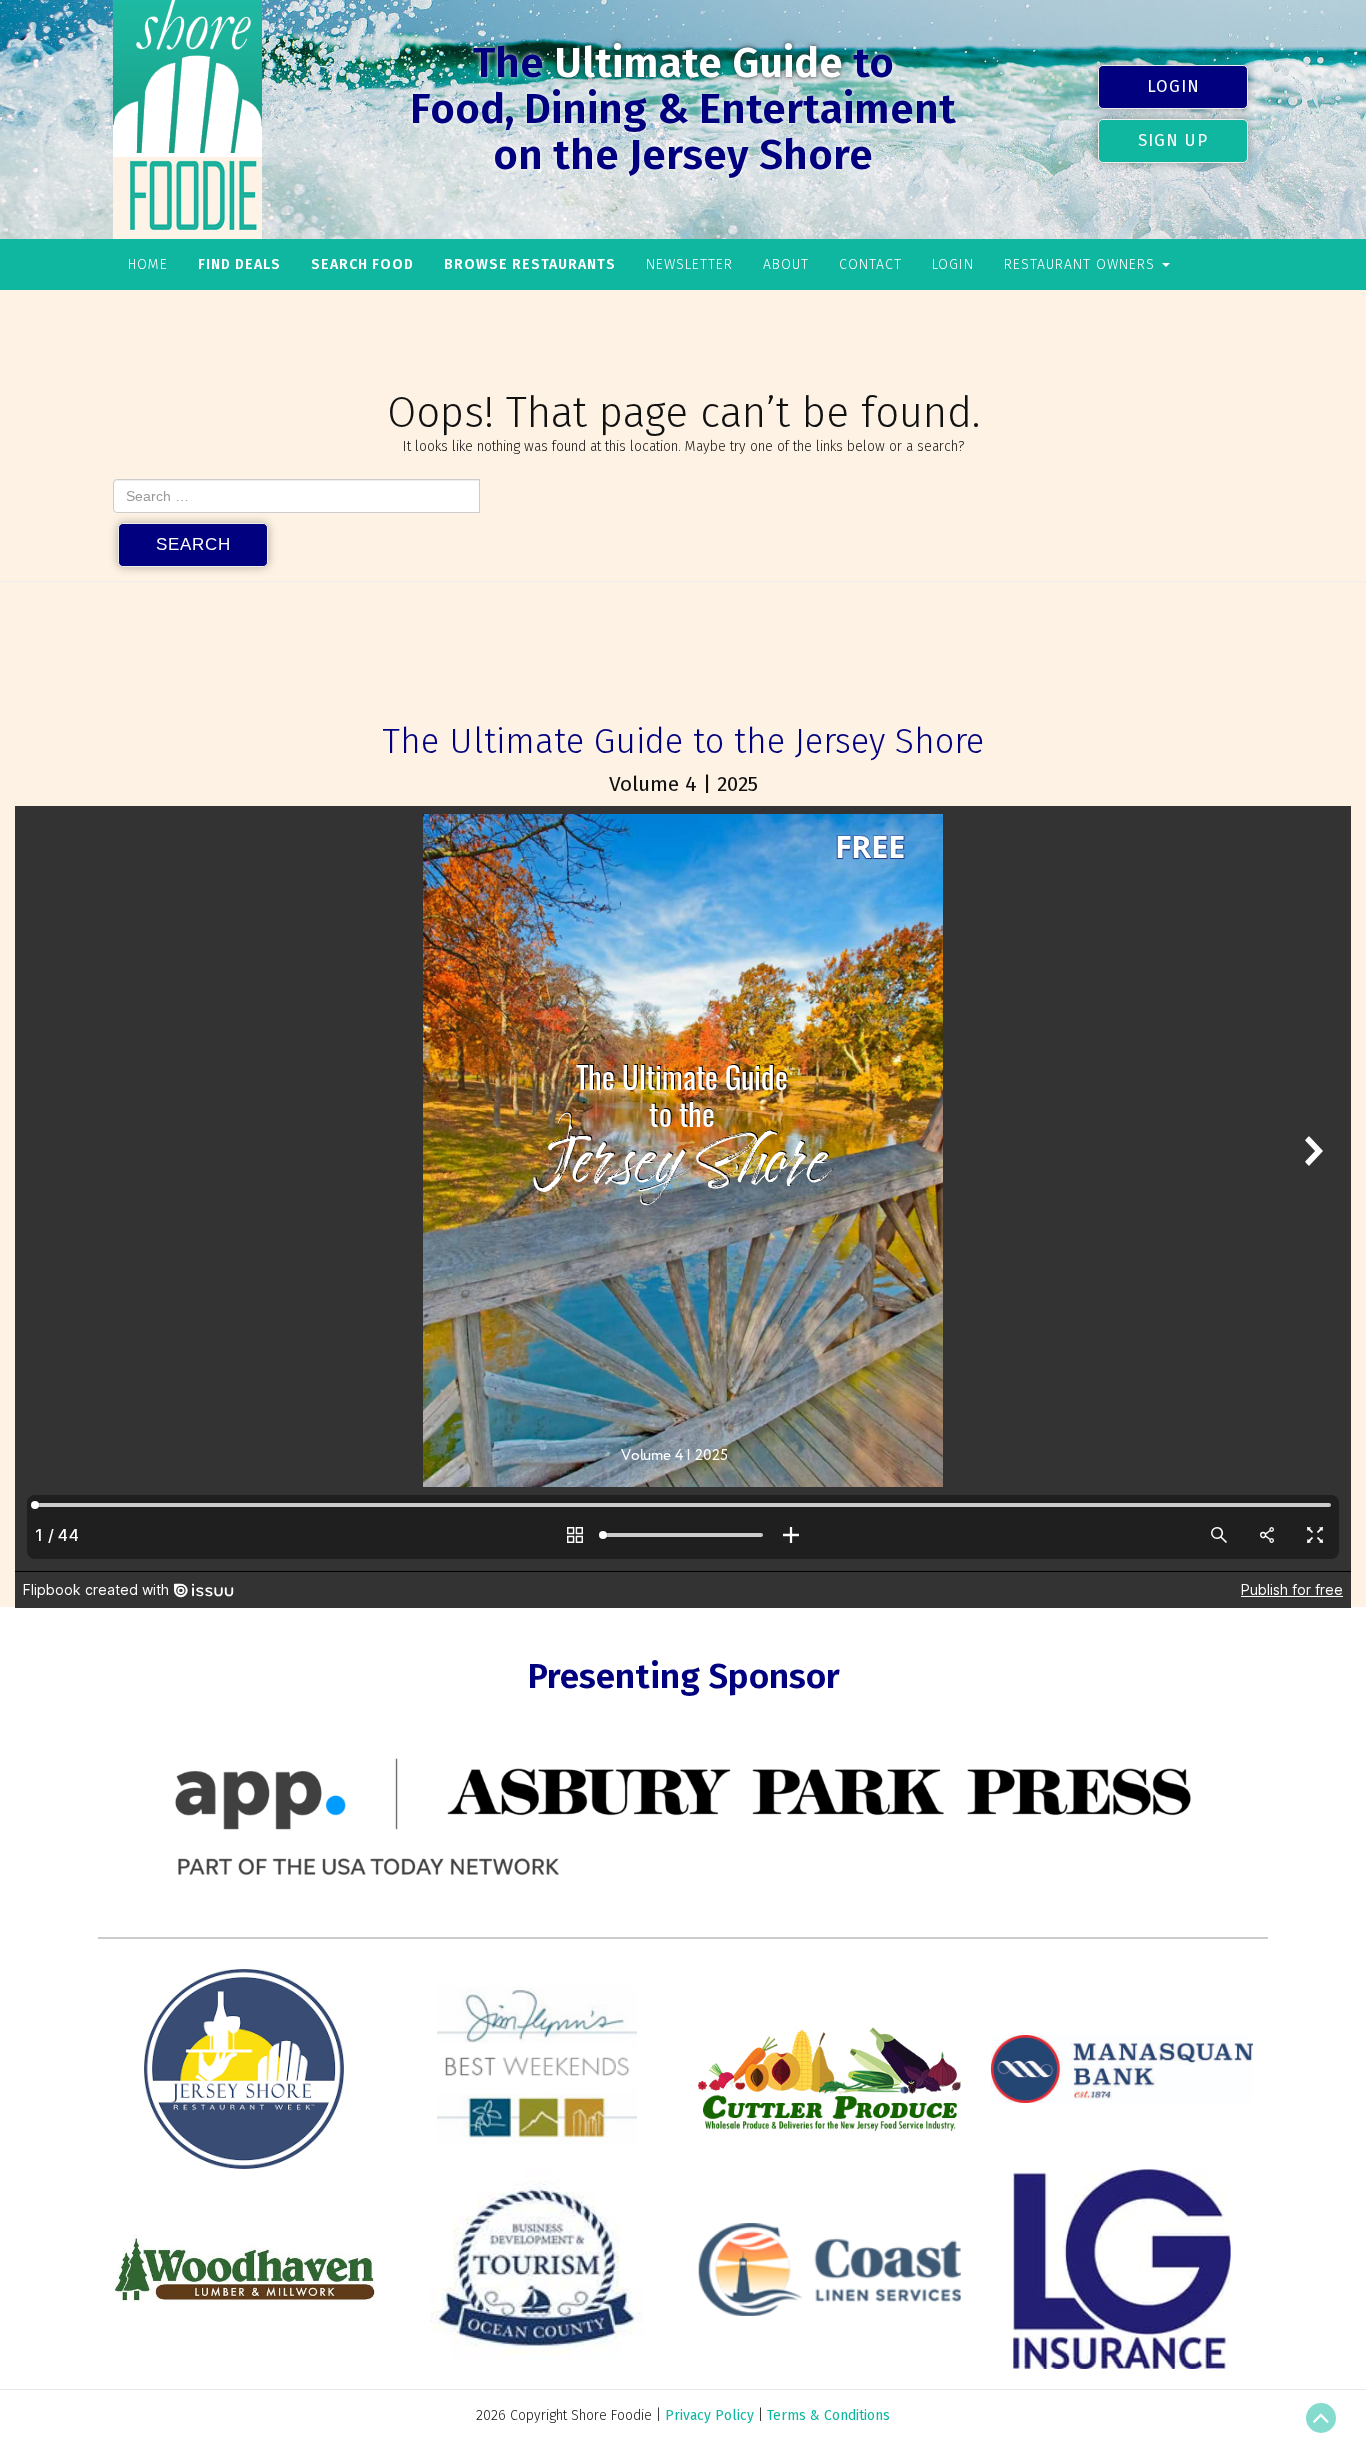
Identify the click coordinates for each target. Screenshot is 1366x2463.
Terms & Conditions (828, 2415)
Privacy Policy (709, 2415)
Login (1173, 86)
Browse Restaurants (530, 264)
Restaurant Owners (1082, 264)
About (786, 264)
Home (148, 264)
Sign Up (1173, 140)
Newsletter (689, 264)
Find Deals (239, 264)
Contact (870, 264)
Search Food (362, 264)
